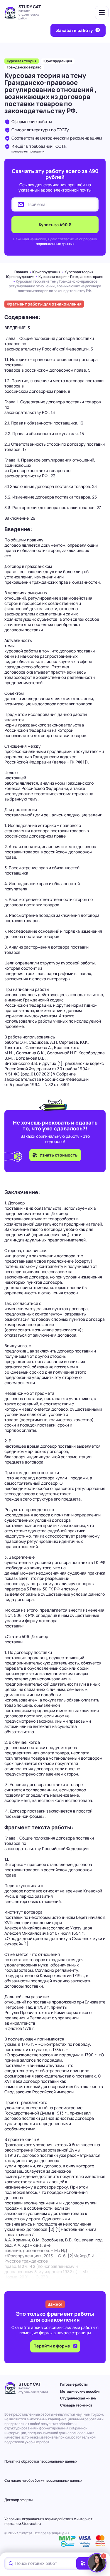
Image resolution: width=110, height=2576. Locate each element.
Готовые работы (74, 2384)
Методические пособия (80, 2391)
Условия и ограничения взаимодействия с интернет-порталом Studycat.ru (49, 2521)
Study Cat (30, 7)
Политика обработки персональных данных (41, 2461)
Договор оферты (18, 2500)
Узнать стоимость (59, 1155)
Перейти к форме (52, 2346)
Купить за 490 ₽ (55, 225)
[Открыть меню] (102, 13)
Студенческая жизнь (78, 2398)
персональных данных (55, 244)
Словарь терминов (76, 2405)
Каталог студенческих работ (29, 14)
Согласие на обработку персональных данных (43, 2480)
